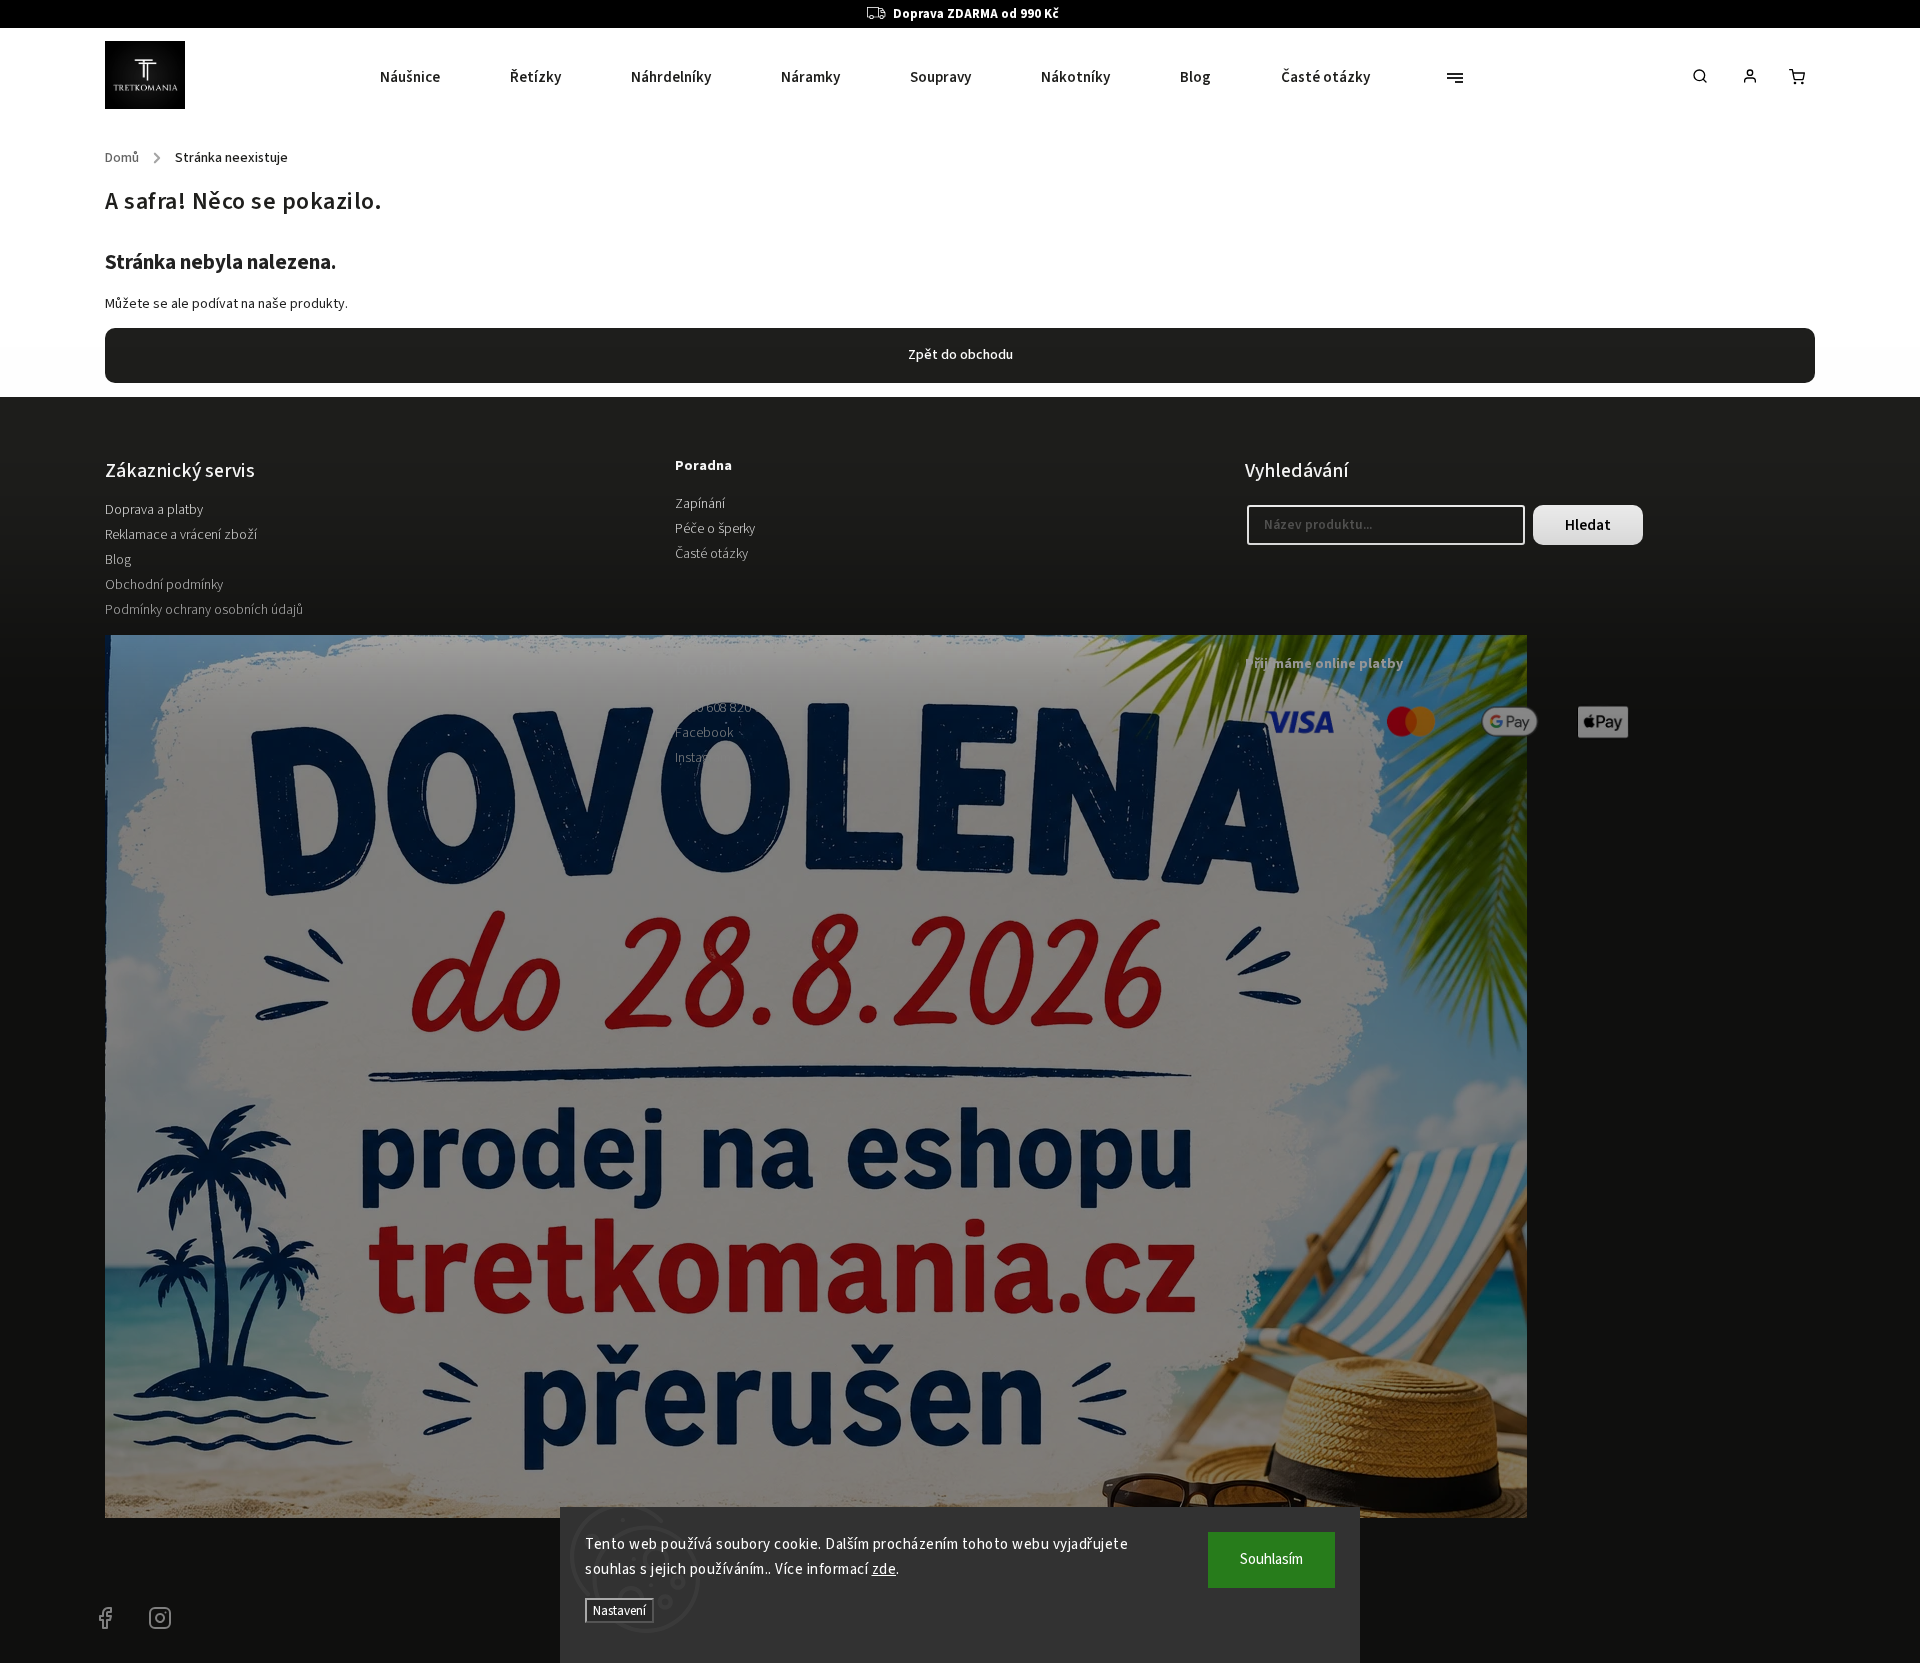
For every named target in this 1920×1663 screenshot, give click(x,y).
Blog (118, 560)
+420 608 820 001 (725, 708)
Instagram (703, 758)
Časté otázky (711, 554)
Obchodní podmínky (164, 585)
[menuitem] (427, 78)
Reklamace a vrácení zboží (181, 535)
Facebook (704, 733)
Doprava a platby (154, 510)
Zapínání (700, 504)
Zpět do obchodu (960, 355)
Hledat (1588, 525)
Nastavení (619, 1610)
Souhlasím (1271, 1559)
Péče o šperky (715, 529)
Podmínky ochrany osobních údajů (204, 610)
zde (884, 1569)
